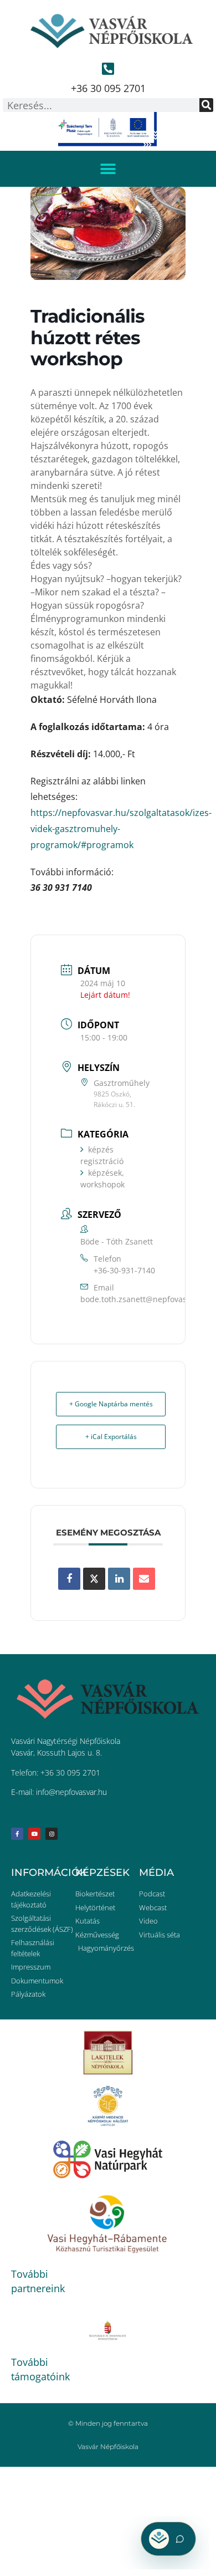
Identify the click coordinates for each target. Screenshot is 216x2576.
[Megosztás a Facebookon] (69, 1579)
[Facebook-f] (17, 1834)
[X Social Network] (94, 1579)
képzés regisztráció (102, 1155)
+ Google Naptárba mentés (111, 1404)
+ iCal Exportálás (111, 1437)
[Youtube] (34, 1834)
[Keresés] (206, 105)
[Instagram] (52, 1834)
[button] (108, 169)
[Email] (144, 1579)
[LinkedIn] (119, 1579)
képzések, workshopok (102, 1179)
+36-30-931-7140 (124, 1270)
